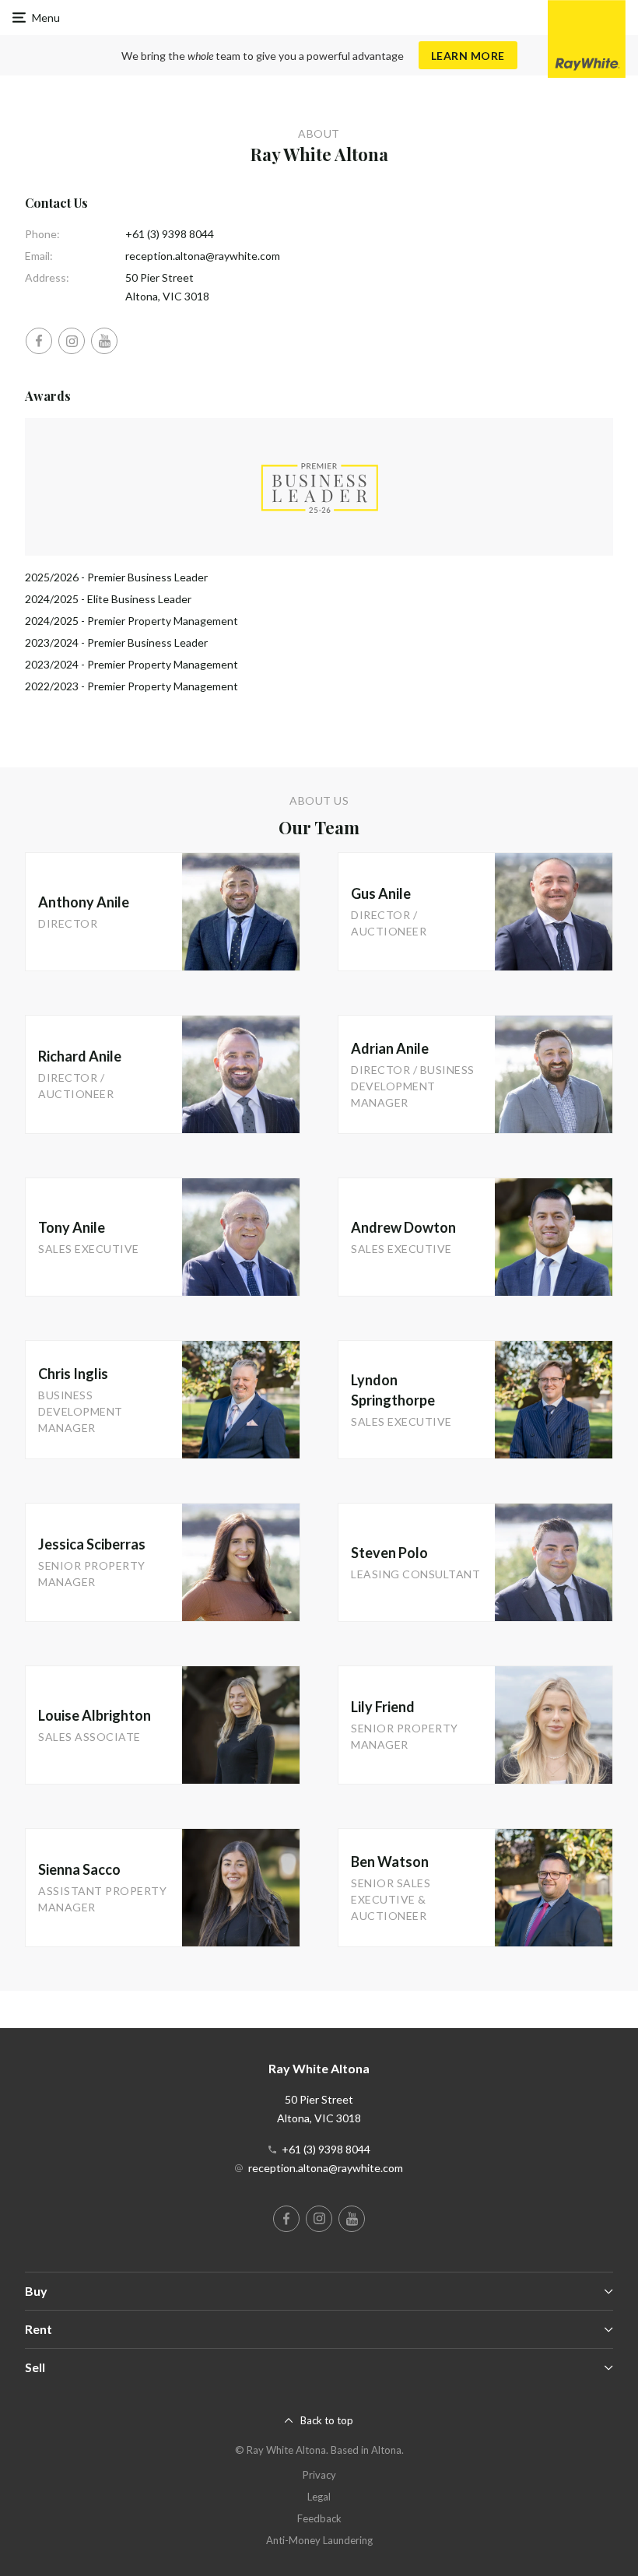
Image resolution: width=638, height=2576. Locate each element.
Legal (319, 2497)
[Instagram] (72, 341)
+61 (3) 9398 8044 (170, 234)
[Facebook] (39, 341)
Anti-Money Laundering (319, 2540)
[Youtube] (104, 341)
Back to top (327, 2420)
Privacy (319, 2475)
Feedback (319, 2518)
